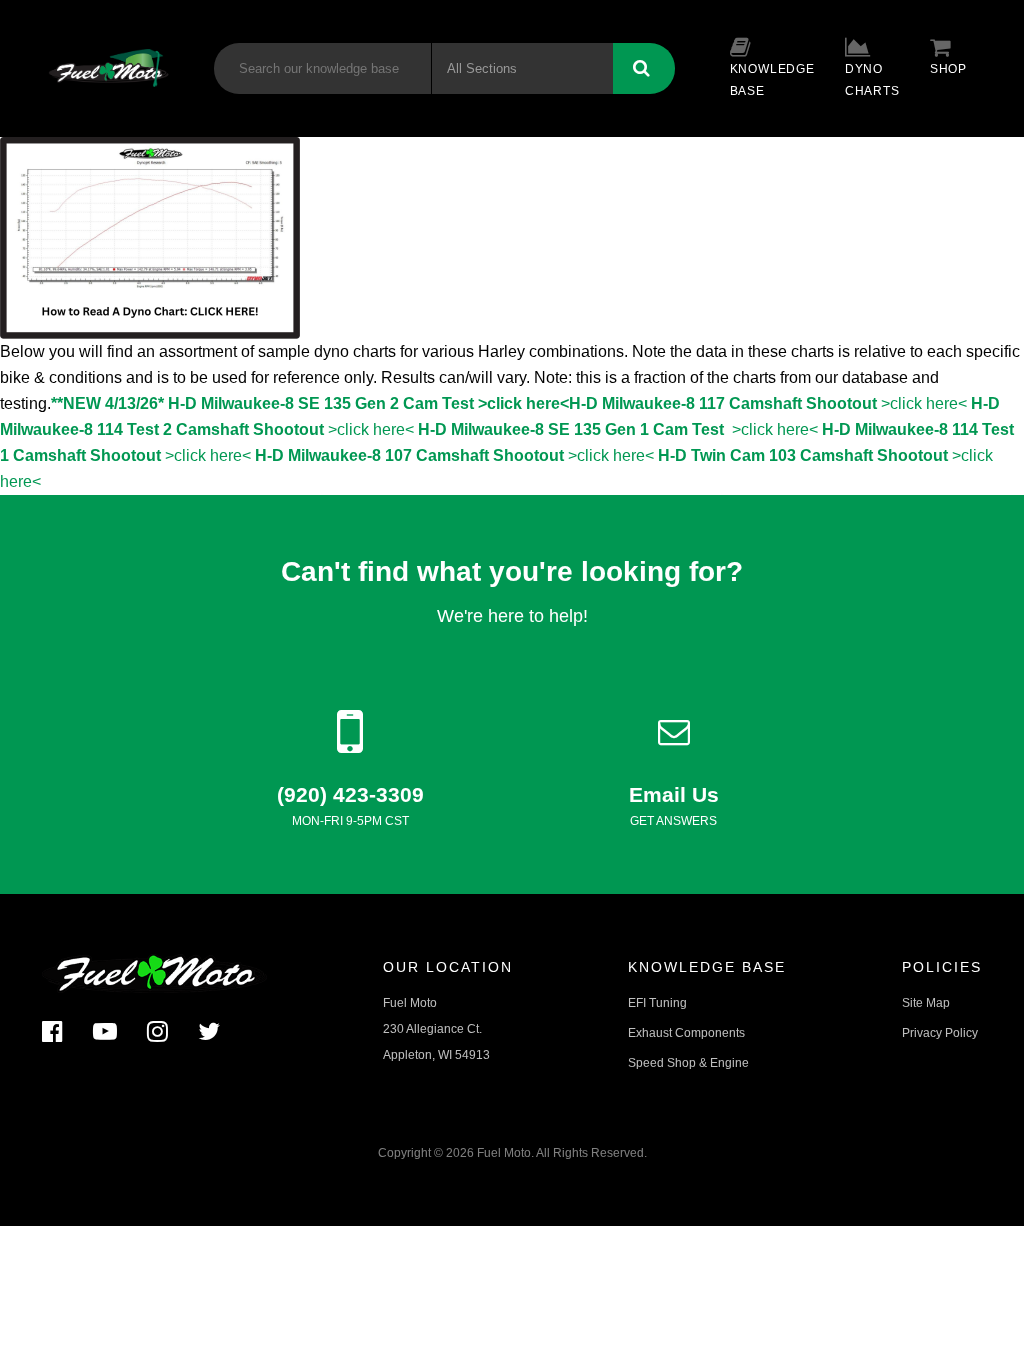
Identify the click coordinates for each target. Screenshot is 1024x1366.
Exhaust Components (686, 1033)
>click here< (768, 403)
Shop (948, 69)
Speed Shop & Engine (688, 1063)
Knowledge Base (772, 80)
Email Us (674, 794)
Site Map (926, 1003)
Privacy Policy (940, 1033)
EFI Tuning (657, 1003)
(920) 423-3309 (350, 794)
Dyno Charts (872, 80)
